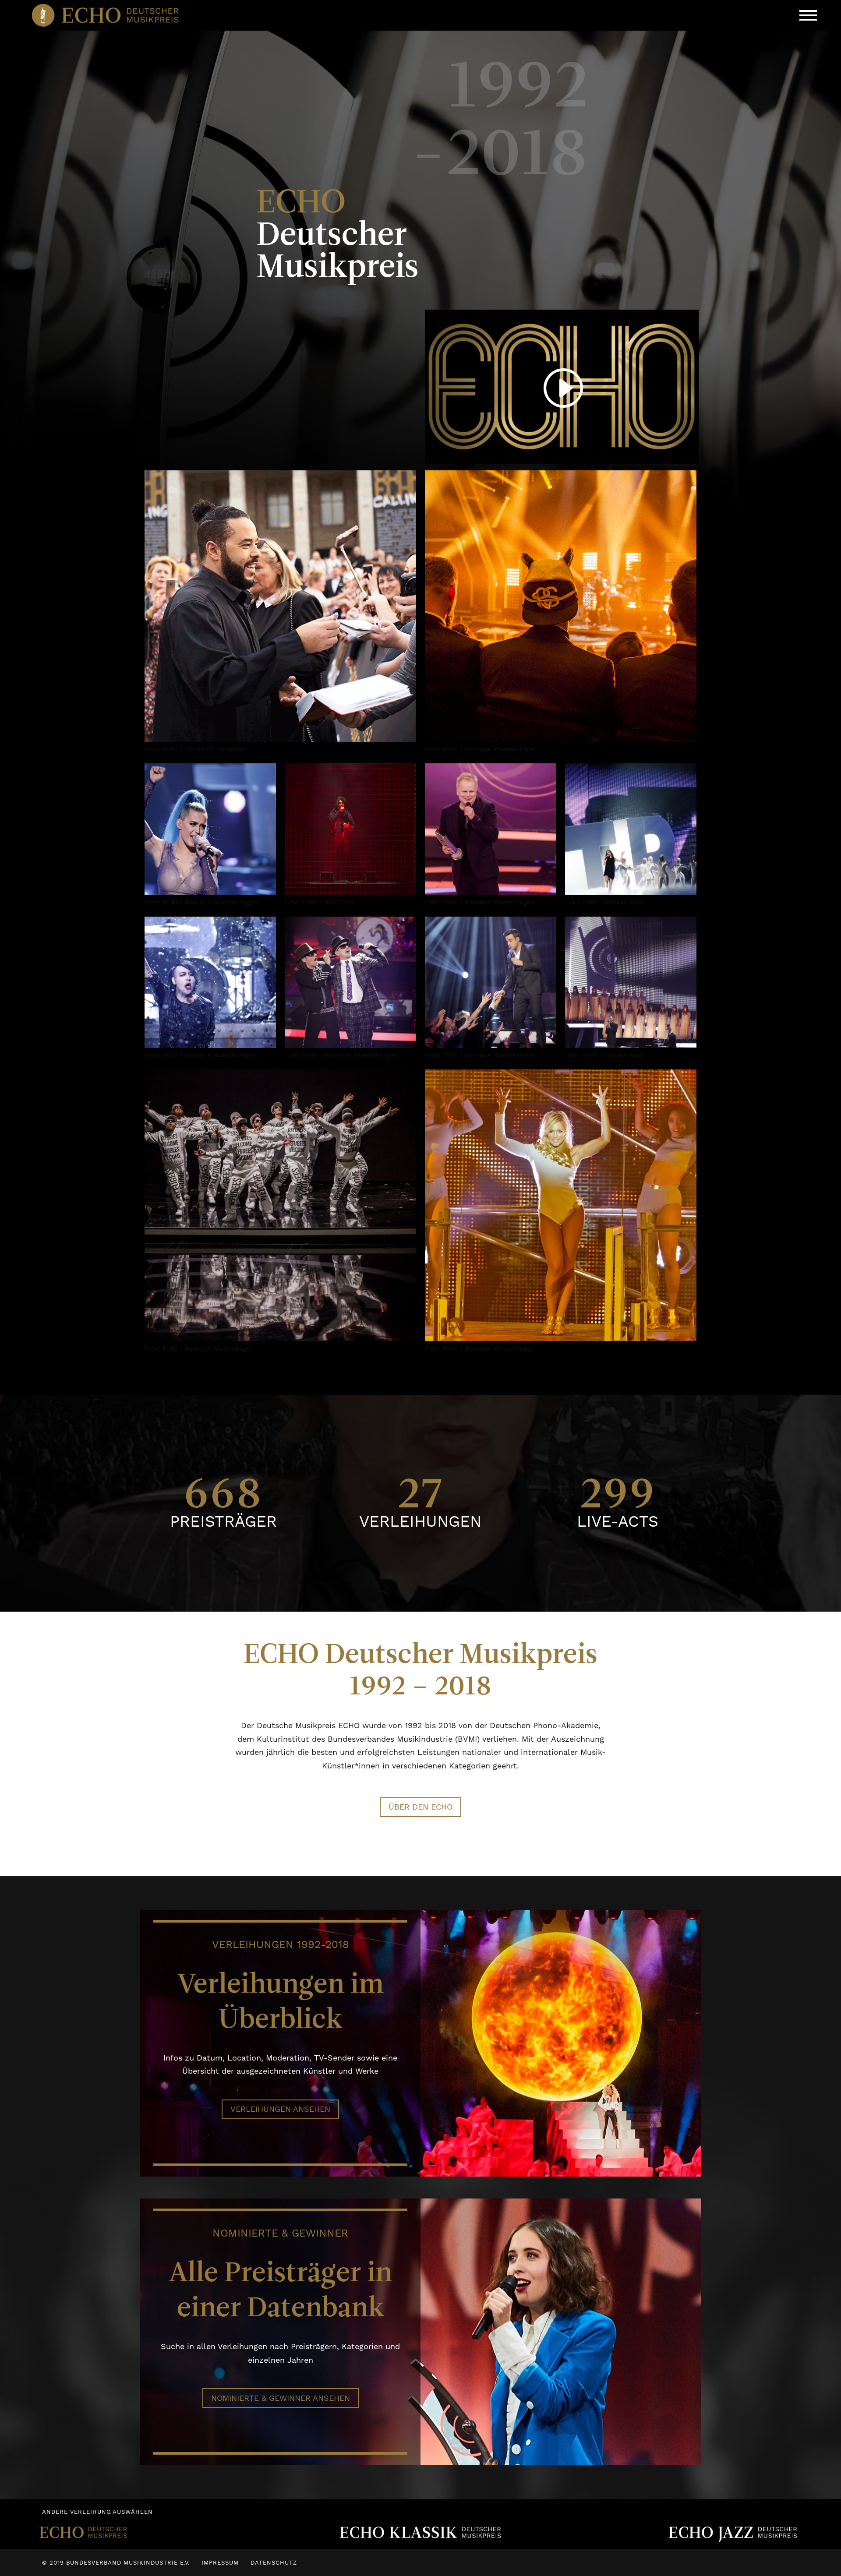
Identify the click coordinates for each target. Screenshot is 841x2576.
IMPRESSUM (220, 2563)
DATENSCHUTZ (274, 2563)
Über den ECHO (420, 1807)
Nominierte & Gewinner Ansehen (281, 2398)
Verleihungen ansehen (280, 2109)
